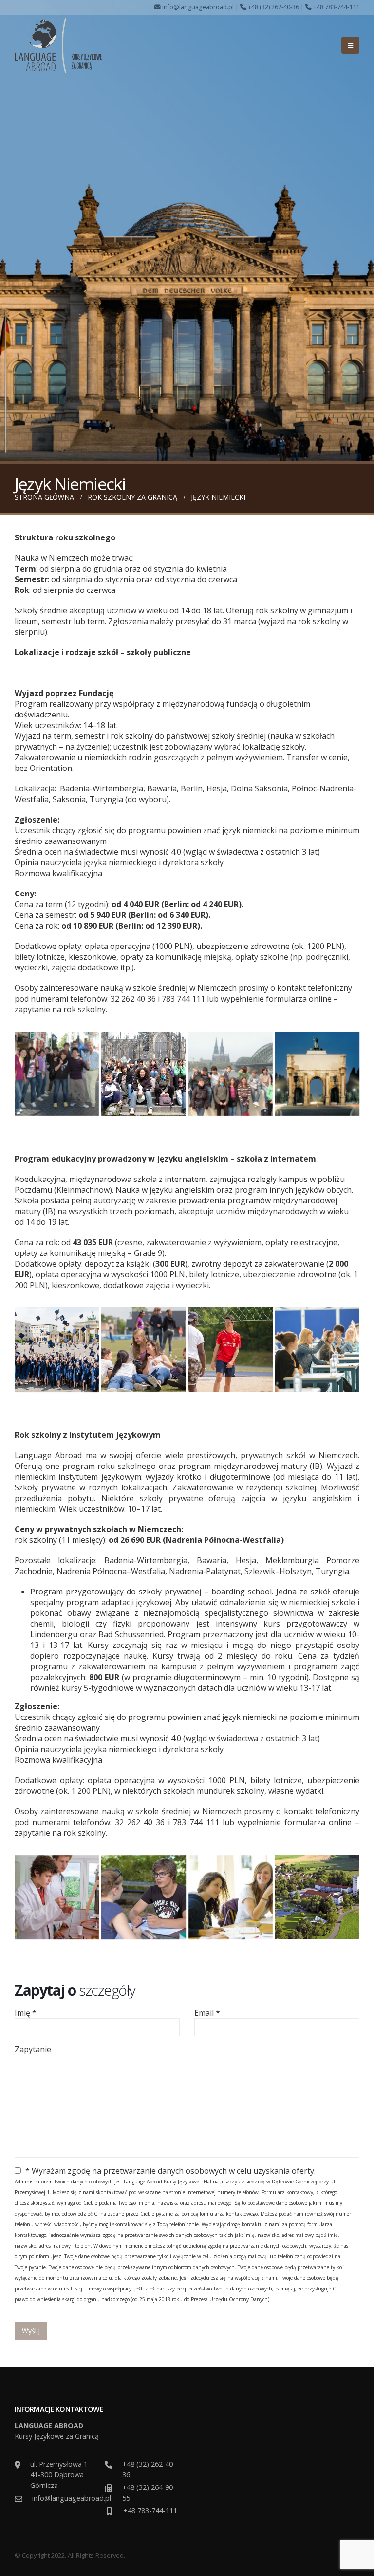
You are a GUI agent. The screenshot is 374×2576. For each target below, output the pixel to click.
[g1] (143, 1074)
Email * (207, 2013)
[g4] (57, 1074)
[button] (350, 45)
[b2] (231, 1350)
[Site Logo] (58, 45)
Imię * (26, 2013)
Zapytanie (33, 2049)
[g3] (317, 1074)
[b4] (57, 1350)
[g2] (231, 1074)
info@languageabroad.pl (198, 7)
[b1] (143, 1350)
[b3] (317, 1350)
